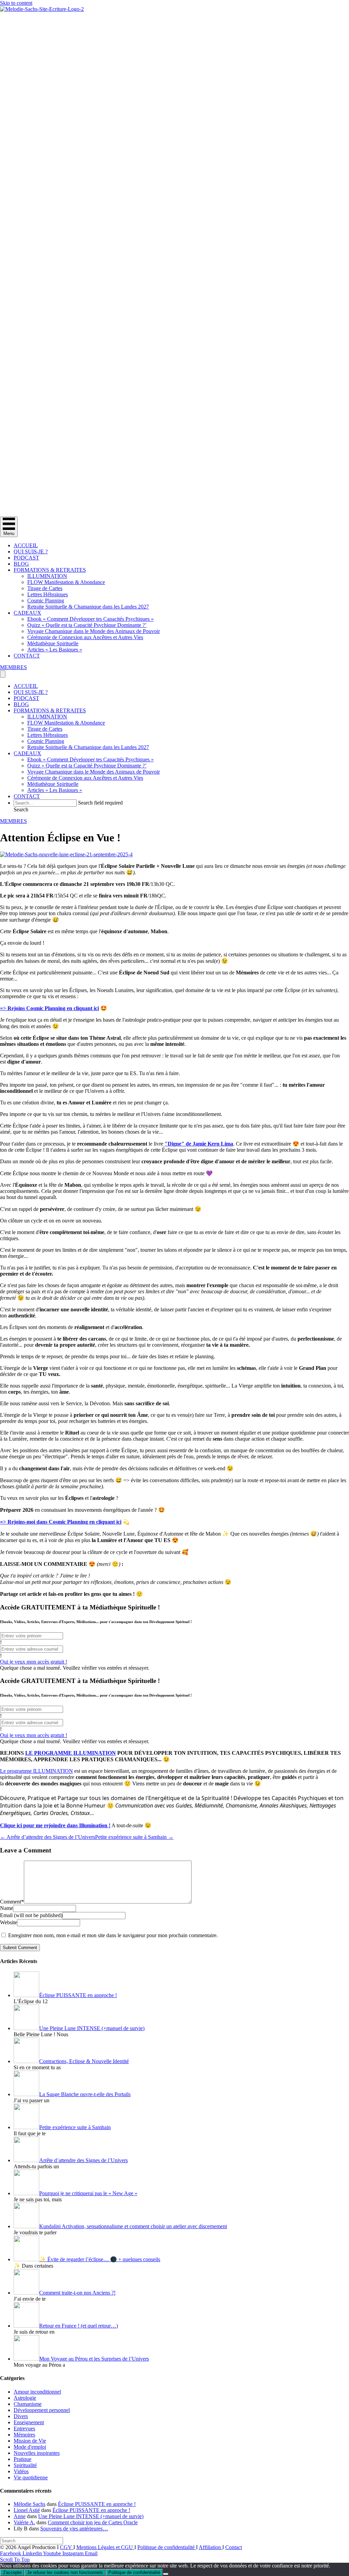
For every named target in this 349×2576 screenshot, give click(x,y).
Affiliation (210, 2547)
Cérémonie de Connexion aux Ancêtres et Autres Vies (85, 637)
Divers (21, 2416)
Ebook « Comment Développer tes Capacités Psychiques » (90, 619)
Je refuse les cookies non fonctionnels (65, 2572)
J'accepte (12, 2572)
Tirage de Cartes (45, 588)
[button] (21, 809)
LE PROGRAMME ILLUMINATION (71, 1753)
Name (6, 1908)
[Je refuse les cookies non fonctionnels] (166, 2574)
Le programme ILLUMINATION (36, 1771)
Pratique (22, 2459)
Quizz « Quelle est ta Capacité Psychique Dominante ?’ (87, 625)
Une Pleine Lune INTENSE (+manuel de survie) (91, 2516)
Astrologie (25, 2398)
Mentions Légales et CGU (105, 2547)
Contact (234, 2547)
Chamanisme (28, 2404)
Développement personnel (42, 2410)
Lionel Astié (27, 2510)
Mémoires (24, 2435)
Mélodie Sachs (29, 2504)
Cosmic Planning (46, 601)
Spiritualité (25, 2465)
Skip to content (16, 3)
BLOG (21, 564)
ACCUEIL (26, 545)
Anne (20, 2516)
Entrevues (24, 2428)
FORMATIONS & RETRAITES (50, 570)
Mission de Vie (30, 2441)
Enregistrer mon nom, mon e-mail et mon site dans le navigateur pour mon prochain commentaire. (113, 1935)
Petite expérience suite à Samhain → (134, 1837)
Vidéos (21, 2471)
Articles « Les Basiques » (55, 650)
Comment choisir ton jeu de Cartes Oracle (93, 2522)
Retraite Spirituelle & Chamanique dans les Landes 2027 (88, 607)
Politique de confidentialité (167, 2547)
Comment (12, 1902)
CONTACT (27, 656)
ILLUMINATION (47, 576)
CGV (67, 2547)
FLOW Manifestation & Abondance (66, 582)
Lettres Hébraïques (48, 594)
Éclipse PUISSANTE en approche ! (97, 2504)
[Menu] (3, 674)
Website (9, 1922)
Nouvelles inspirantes (37, 2453)
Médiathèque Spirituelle (53, 643)
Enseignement (29, 2422)
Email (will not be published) (31, 1915)
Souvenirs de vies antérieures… (74, 2529)
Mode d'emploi (30, 2447)
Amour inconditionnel (37, 2392)
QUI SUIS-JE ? (31, 552)
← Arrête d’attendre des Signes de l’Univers (48, 1837)
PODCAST (26, 558)
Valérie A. (24, 2522)
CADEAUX (27, 613)
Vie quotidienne (31, 2477)
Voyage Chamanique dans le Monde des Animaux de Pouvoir (94, 631)
